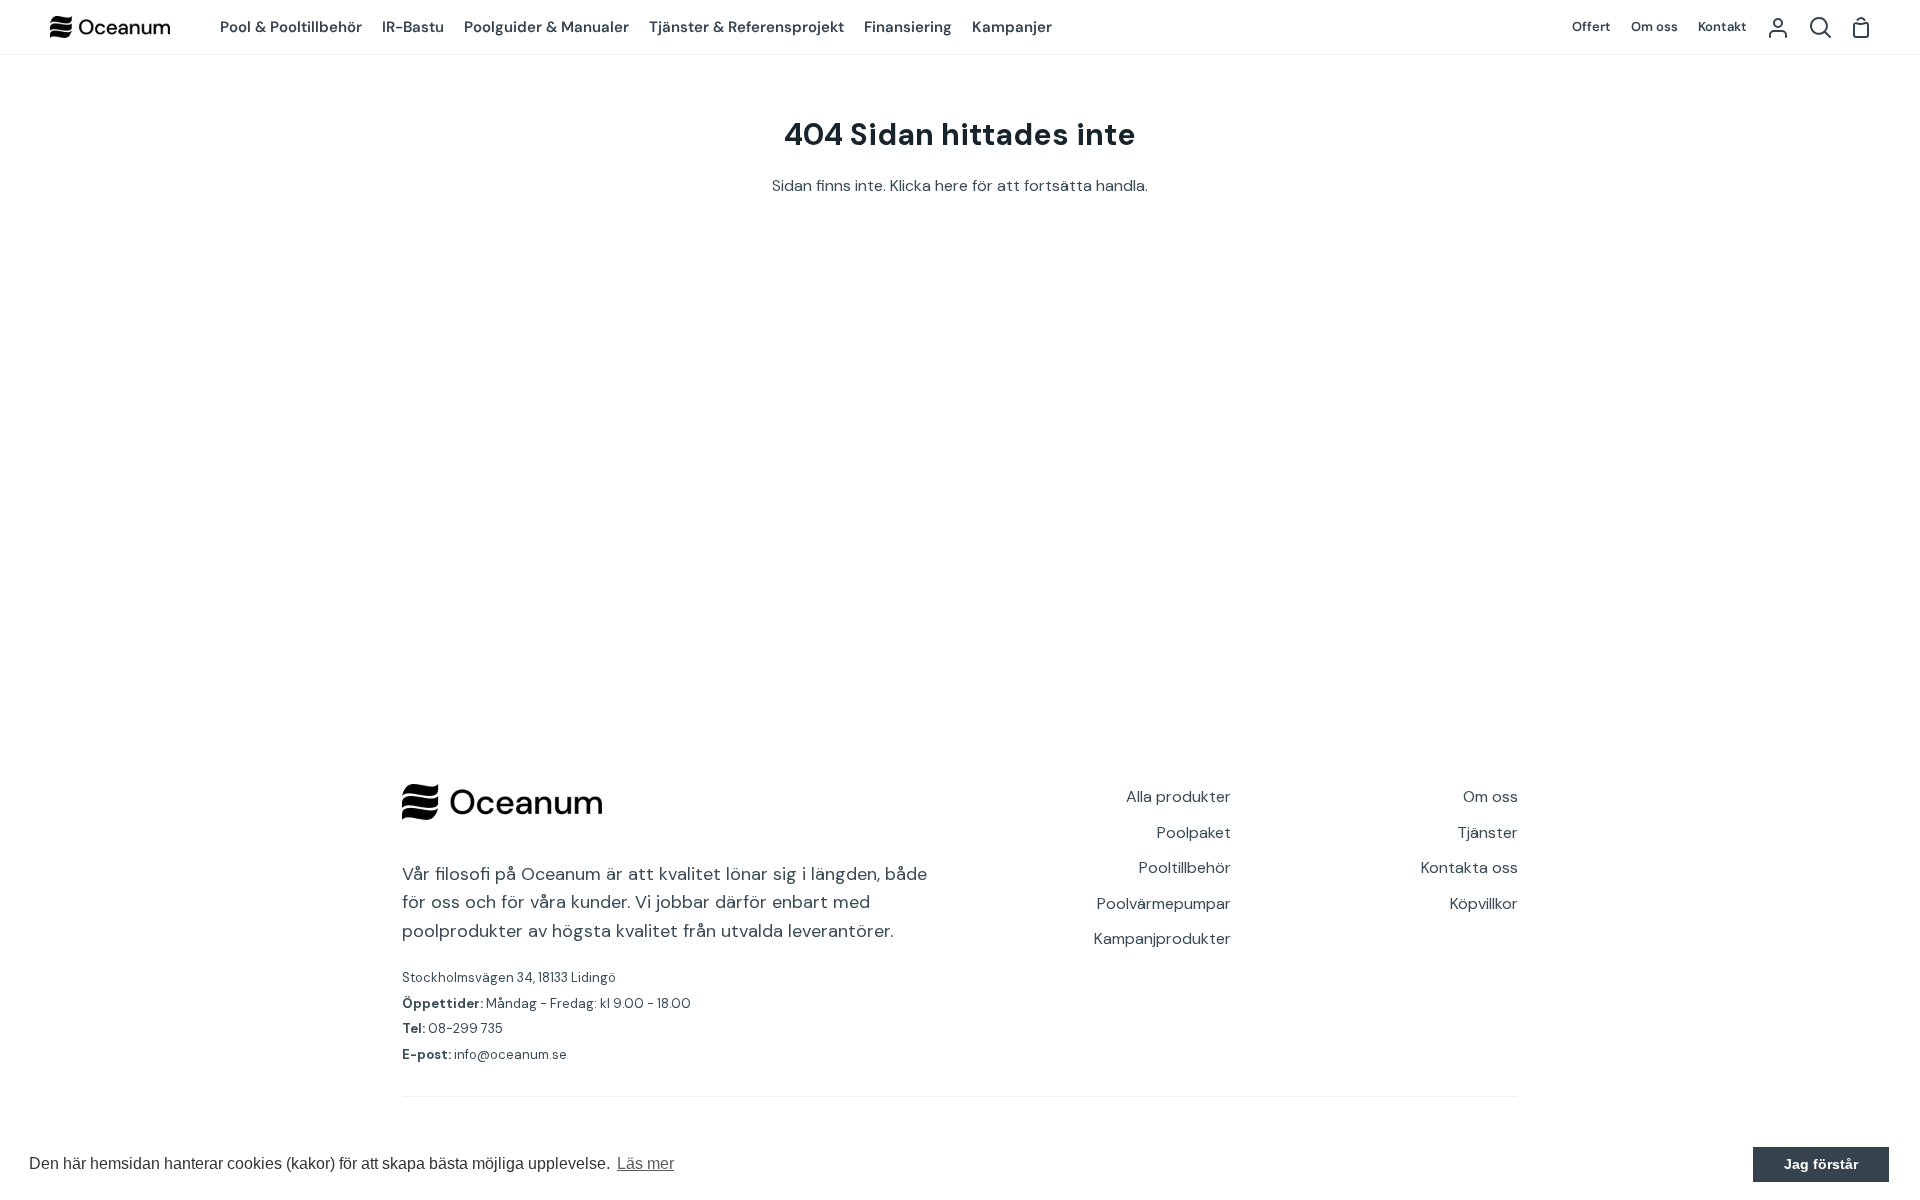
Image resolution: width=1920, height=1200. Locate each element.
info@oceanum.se (510, 1054)
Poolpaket (1194, 832)
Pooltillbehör (1185, 867)
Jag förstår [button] (1821, 1164)
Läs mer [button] (645, 1163)
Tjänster (1487, 832)
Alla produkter (1178, 796)
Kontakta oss (1469, 867)
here (951, 185)
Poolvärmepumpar (1164, 903)
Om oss (1490, 796)
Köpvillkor (1484, 903)
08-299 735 (465, 1028)
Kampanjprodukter (1162, 938)
